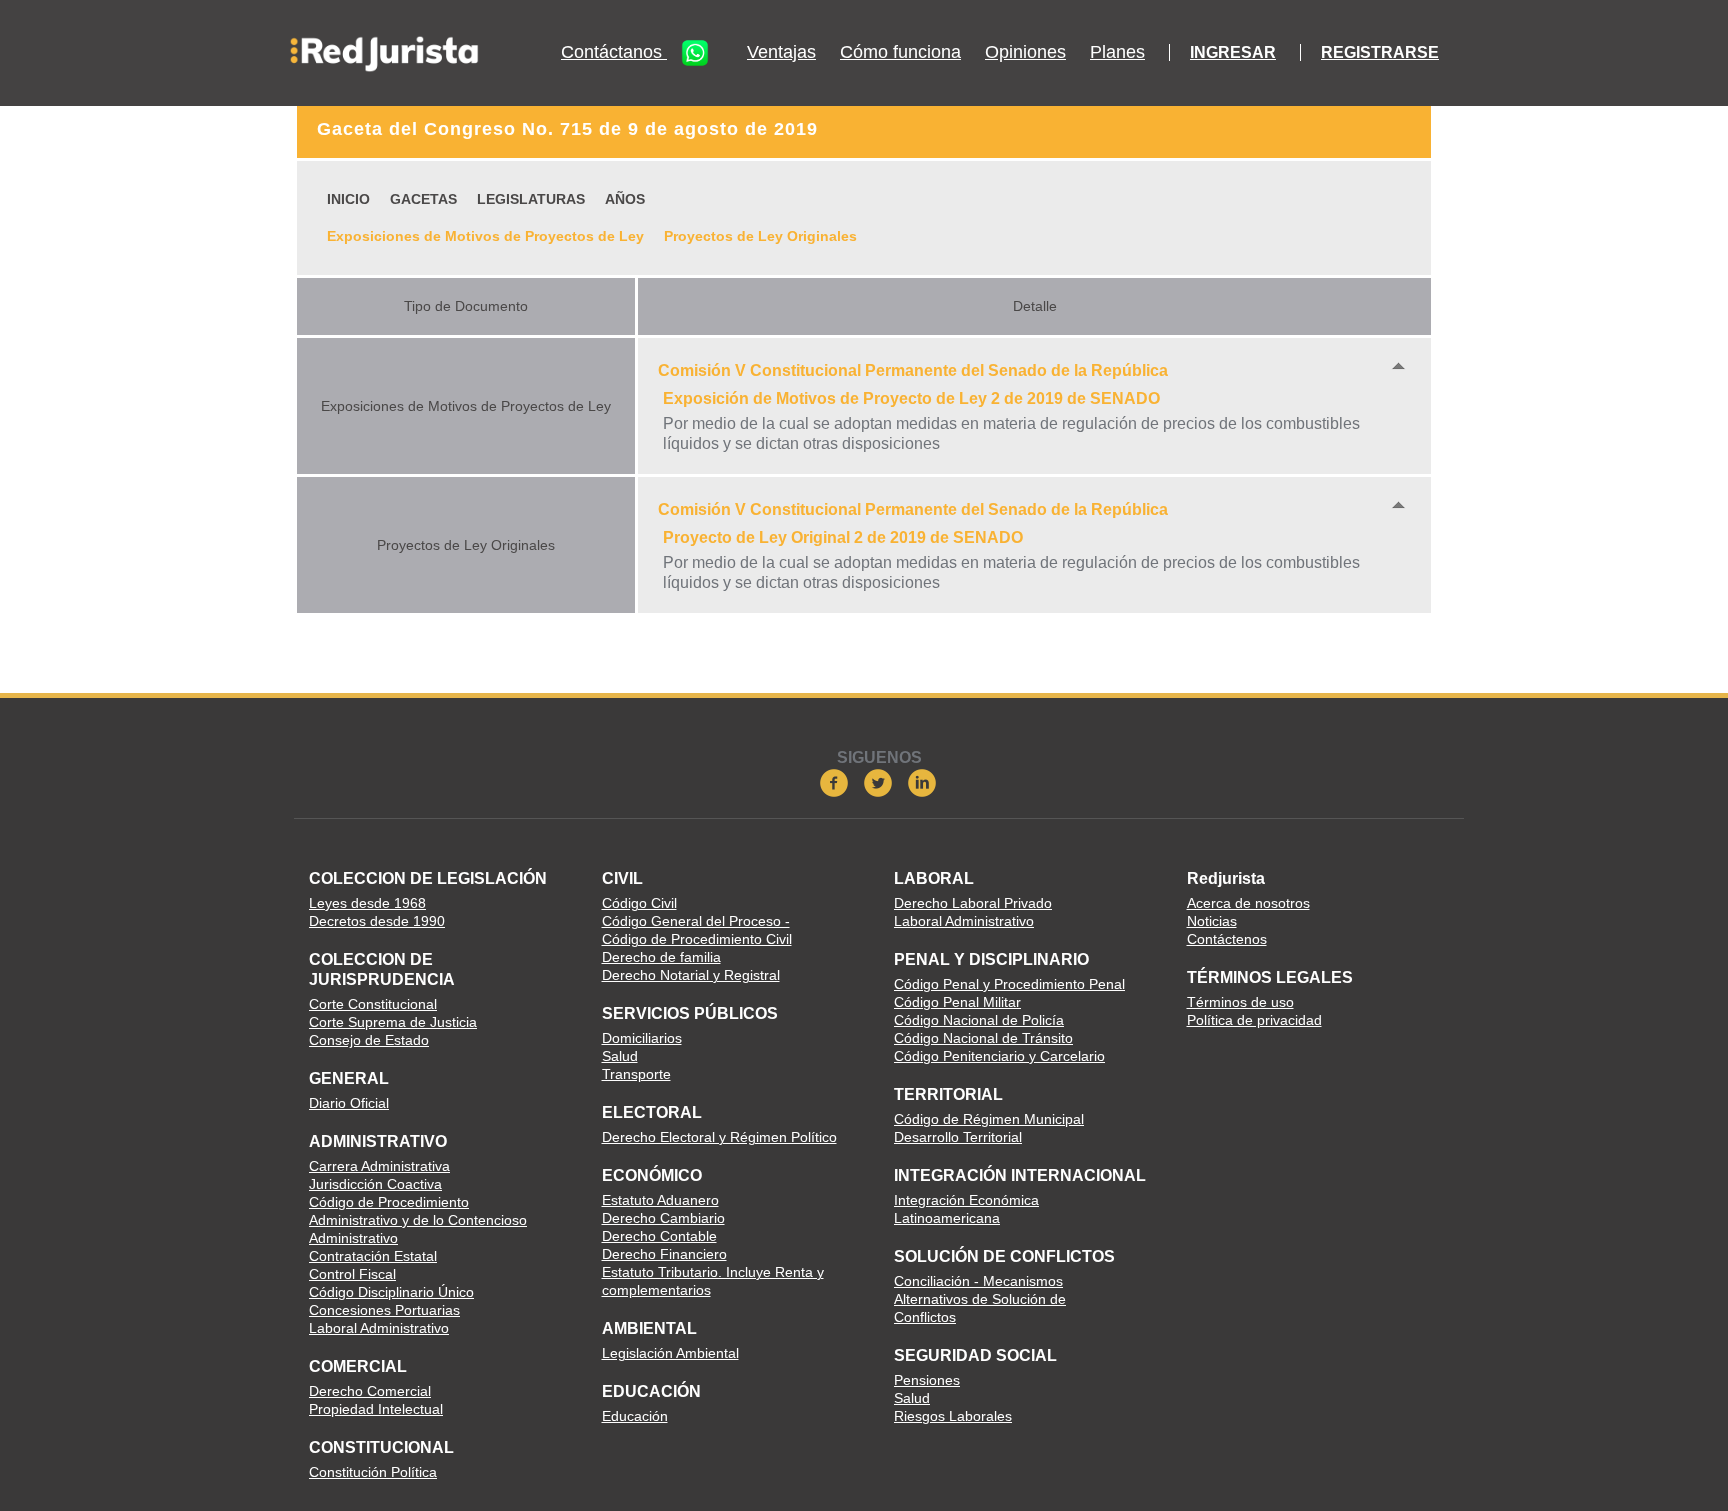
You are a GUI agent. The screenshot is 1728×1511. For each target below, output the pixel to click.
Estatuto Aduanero (660, 1200)
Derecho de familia (661, 957)
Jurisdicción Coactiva (375, 1184)
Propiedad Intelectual (376, 1409)
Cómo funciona (900, 52)
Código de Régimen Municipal (989, 1119)
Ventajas (781, 52)
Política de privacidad (1254, 1020)
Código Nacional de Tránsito (983, 1038)
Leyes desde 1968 (367, 903)
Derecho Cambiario (663, 1218)
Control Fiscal (352, 1274)
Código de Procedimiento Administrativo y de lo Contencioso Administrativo (418, 1220)
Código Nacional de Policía (979, 1020)
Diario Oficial (349, 1103)
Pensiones (927, 1380)
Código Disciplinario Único (391, 1292)
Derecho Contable (659, 1236)
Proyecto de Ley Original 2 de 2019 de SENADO (843, 537)
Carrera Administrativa (379, 1166)
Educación (635, 1416)
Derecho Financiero (664, 1254)
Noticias (1212, 921)
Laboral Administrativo (379, 1328)
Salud (620, 1056)
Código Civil (639, 903)
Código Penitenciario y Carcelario (999, 1056)
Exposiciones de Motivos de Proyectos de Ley (485, 236)
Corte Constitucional (373, 1004)
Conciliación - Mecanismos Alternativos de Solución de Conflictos (980, 1299)
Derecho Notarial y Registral (691, 975)
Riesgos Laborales (953, 1416)
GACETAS (423, 199)
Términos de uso (1240, 1002)
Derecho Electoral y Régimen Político (719, 1137)
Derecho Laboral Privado (973, 903)
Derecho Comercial (370, 1391)
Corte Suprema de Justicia (393, 1022)
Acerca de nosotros (1248, 903)
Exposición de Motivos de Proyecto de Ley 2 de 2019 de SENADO (911, 398)
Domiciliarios (642, 1038)
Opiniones (1025, 52)
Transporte (636, 1074)
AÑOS (625, 199)
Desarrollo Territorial (958, 1137)
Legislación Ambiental (670, 1353)
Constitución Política (373, 1472)
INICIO (348, 199)
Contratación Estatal (373, 1256)
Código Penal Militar (957, 1002)
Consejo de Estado (369, 1040)
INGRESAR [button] (1233, 52)
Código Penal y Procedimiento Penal (1009, 984)
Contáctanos (614, 52)
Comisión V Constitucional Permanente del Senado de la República (913, 370)
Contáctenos (1227, 939)
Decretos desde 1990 (377, 921)
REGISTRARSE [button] (1380, 52)
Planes (1117, 52)
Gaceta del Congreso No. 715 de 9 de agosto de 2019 (567, 129)
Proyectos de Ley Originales (760, 236)
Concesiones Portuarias (384, 1310)
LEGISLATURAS (531, 199)
